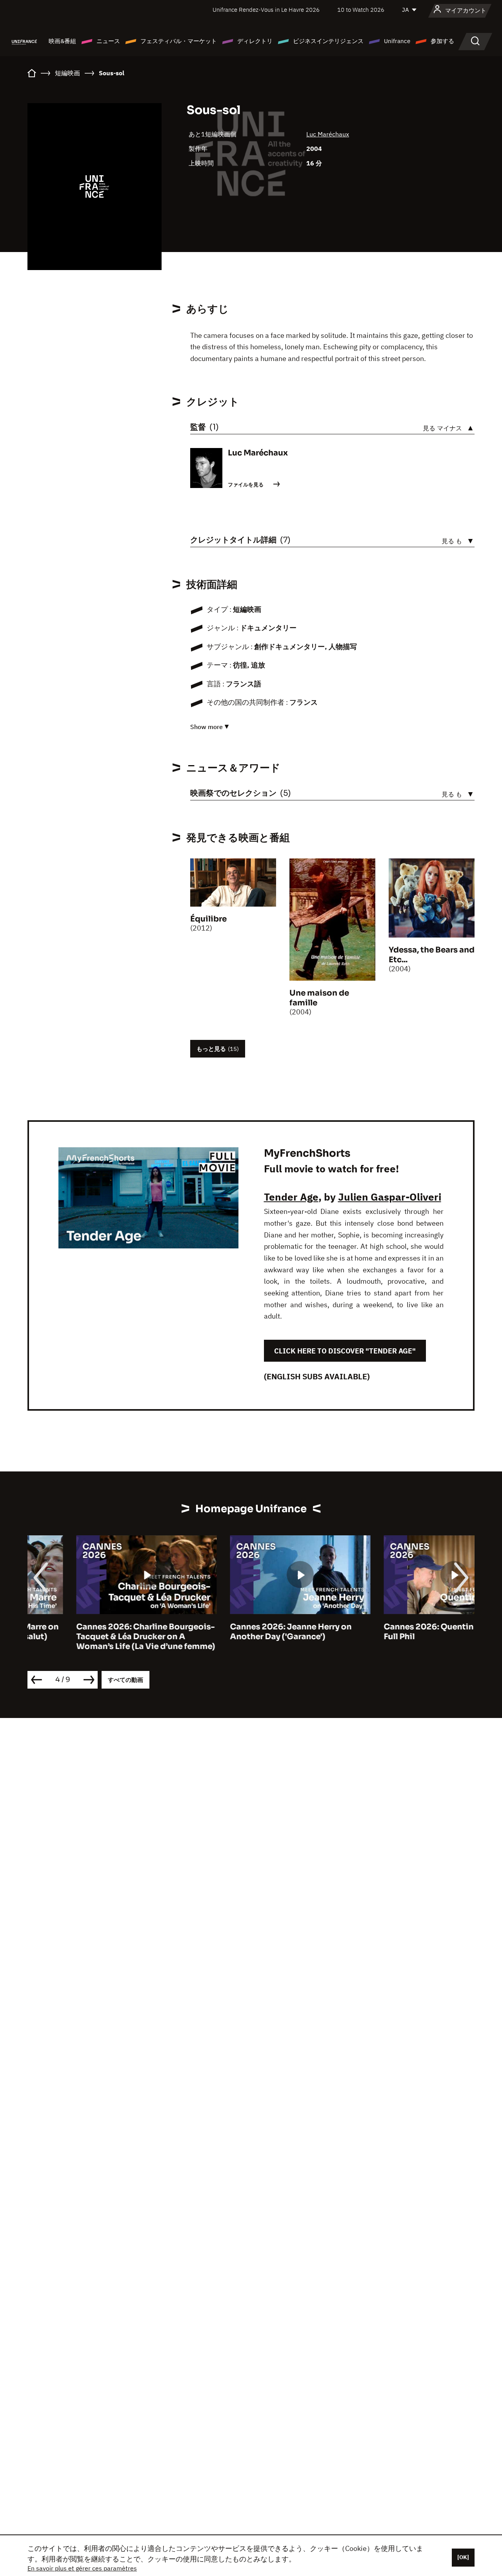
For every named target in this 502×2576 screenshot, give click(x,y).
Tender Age (291, 1197)
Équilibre (208, 919)
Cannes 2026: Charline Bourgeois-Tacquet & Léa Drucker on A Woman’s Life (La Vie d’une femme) (97, 1637)
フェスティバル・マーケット (179, 41)
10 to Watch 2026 (361, 10)
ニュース (108, 41)
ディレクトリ (255, 41)
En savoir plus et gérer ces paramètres (82, 2568)
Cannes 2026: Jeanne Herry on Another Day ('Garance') (242, 1632)
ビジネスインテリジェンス (328, 41)
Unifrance (397, 41)
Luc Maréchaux (328, 134)
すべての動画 (125, 1680)
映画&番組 (62, 41)
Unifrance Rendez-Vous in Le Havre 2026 (266, 10)
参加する (442, 41)
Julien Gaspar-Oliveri (390, 1197)
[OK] (463, 2557)
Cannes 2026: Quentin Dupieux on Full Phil (404, 1632)
